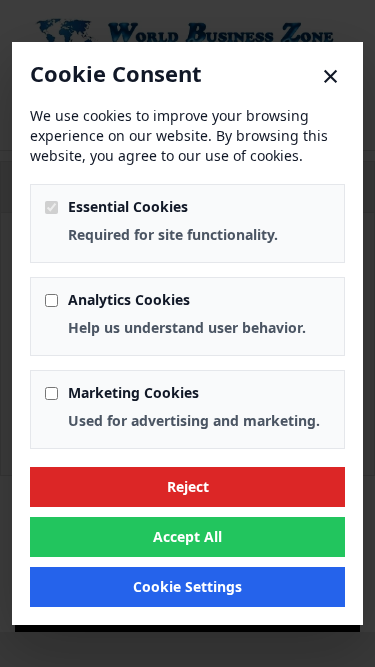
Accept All (187, 536)
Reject (188, 486)
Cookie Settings (187, 586)
